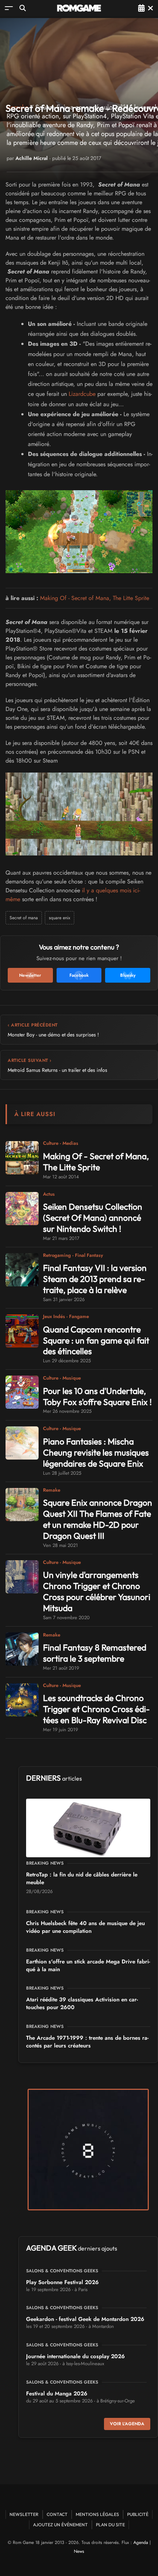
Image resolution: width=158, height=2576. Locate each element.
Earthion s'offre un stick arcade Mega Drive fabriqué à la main (88, 1965)
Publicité (138, 2514)
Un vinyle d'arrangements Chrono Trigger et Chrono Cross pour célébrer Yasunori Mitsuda (97, 1591)
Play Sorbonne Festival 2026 (62, 2282)
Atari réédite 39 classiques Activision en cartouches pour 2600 (82, 2003)
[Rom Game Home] (79, 8)
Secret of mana (24, 918)
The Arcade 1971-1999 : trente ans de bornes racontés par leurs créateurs (87, 2042)
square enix (60, 918)
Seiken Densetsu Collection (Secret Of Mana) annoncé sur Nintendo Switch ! (93, 1218)
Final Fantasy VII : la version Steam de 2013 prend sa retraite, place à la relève (95, 1279)
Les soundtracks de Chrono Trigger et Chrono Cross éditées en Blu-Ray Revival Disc (96, 1709)
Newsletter (24, 2514)
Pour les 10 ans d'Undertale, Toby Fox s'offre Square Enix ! (97, 1396)
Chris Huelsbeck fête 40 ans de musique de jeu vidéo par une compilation (85, 1927)
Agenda (141, 2542)
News (79, 2551)
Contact (57, 2514)
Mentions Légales (97, 2514)
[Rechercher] (23, 8)
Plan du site (110, 2525)
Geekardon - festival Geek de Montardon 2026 (85, 2319)
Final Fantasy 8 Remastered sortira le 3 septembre (95, 1653)
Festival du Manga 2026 (57, 2394)
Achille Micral (32, 158)
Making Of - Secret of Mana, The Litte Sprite (95, 598)
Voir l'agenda (127, 2424)
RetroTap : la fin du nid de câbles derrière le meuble (82, 1878)
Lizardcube (82, 394)
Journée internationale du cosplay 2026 (76, 2356)
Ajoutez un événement (60, 2525)
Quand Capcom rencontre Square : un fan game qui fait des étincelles (96, 1340)
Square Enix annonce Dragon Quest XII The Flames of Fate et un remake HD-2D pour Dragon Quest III (98, 1519)
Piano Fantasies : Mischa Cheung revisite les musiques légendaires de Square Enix (96, 1452)
